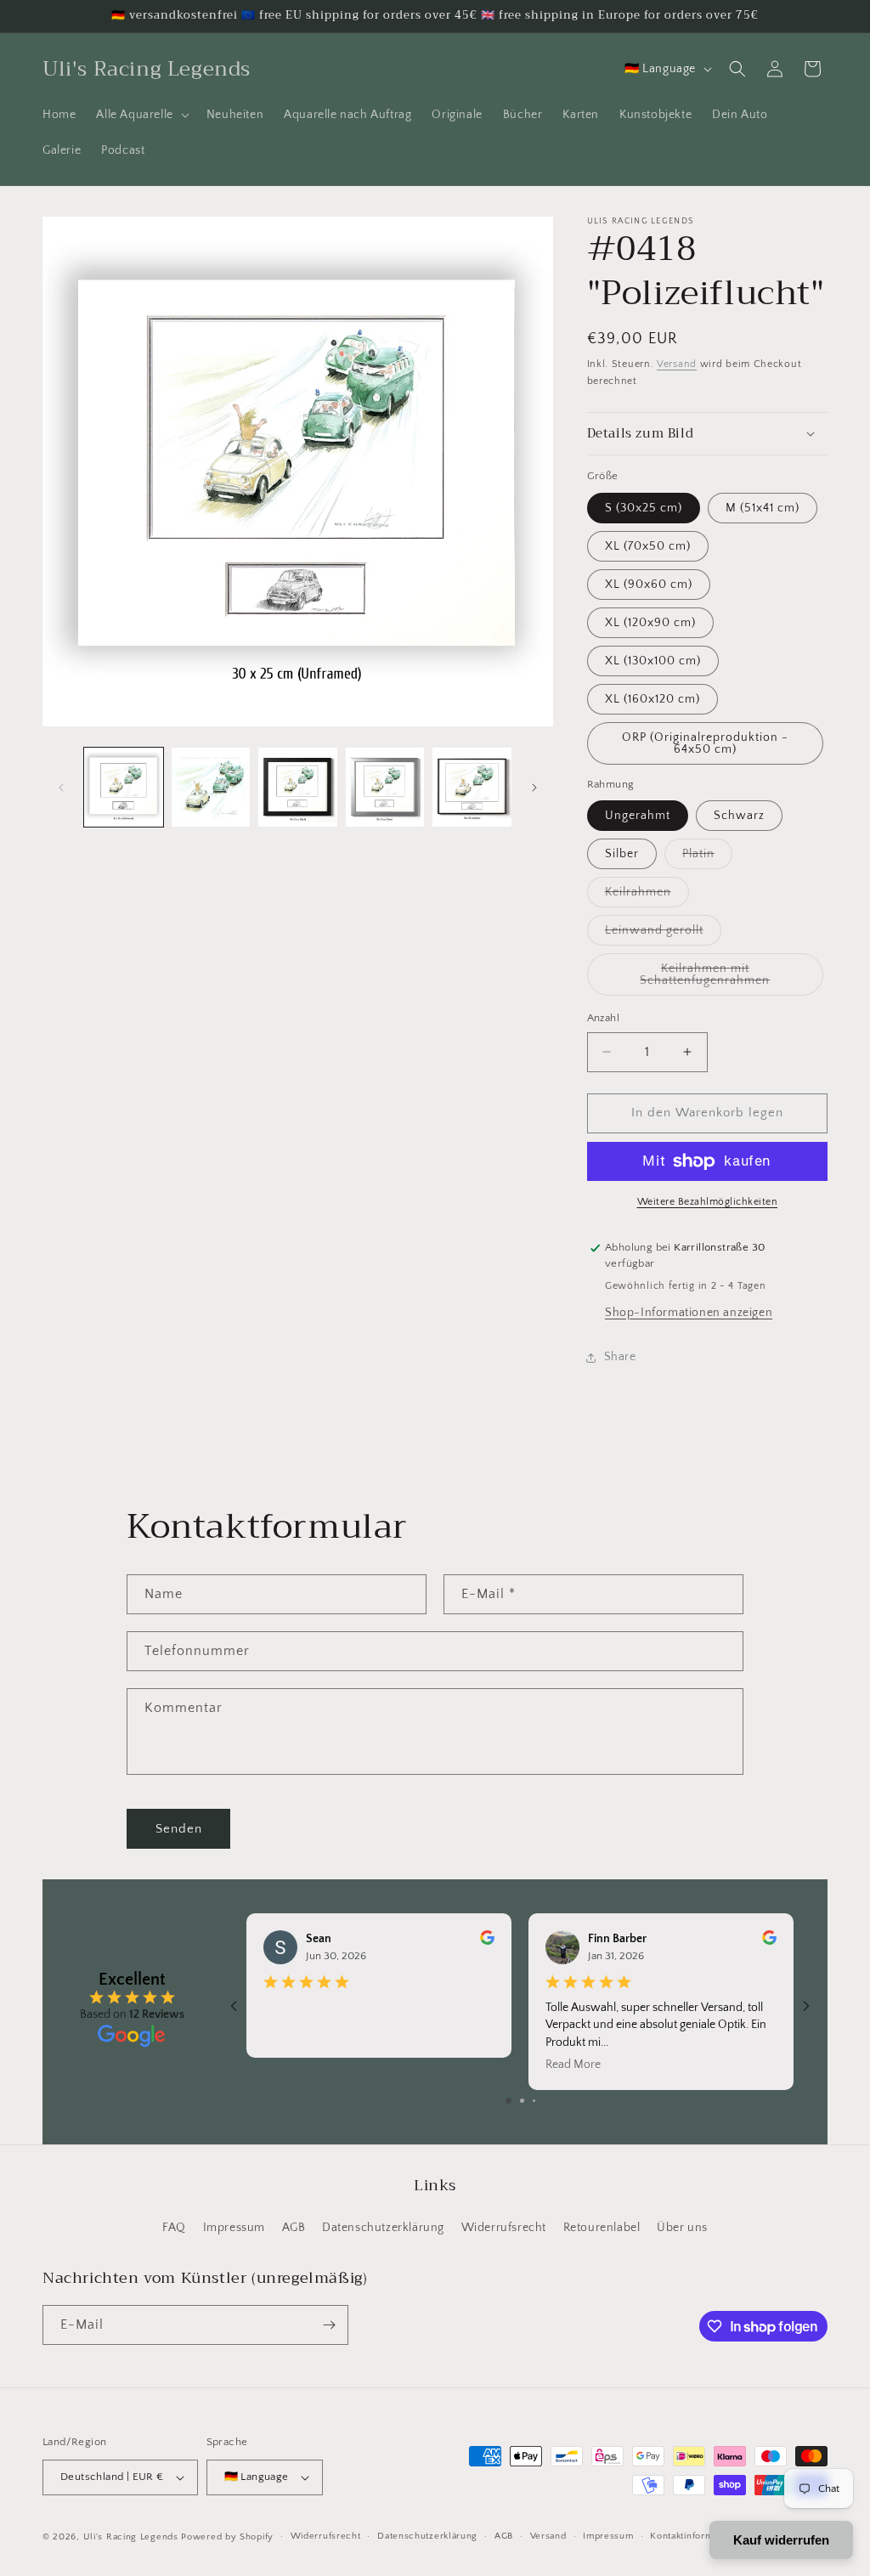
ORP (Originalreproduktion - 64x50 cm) (705, 743)
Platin (707, 858)
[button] (141, 115)
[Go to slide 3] (534, 2101)
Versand (677, 364)
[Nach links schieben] (61, 788)
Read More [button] (573, 2065)
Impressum (234, 2228)
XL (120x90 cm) (650, 623)
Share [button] (620, 1357)
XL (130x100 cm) (653, 661)
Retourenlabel (602, 2228)
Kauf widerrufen (781, 2540)
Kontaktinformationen (698, 2536)
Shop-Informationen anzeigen (689, 1313)
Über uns (682, 2228)
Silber (622, 854)
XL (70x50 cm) (648, 546)
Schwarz (739, 816)
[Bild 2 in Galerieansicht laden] (211, 787)
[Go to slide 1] (508, 2101)
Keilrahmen (647, 896)
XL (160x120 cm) (652, 699)
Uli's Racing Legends (131, 2537)
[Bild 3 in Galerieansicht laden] (298, 787)
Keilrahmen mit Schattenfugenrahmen (732, 979)
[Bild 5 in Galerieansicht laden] (472, 787)
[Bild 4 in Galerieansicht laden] (385, 787)
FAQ (174, 2228)
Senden (179, 1829)
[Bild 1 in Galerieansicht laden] (124, 787)
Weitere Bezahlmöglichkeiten (708, 1202)
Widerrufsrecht (504, 2228)
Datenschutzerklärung (383, 2228)
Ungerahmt (638, 816)
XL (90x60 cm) (649, 585)
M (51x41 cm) (763, 508)
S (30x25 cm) (644, 508)
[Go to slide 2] (522, 2101)
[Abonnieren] (329, 2325)
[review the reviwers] (487, 1941)
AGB (294, 2228)
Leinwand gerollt (663, 934)
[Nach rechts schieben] (534, 788)
